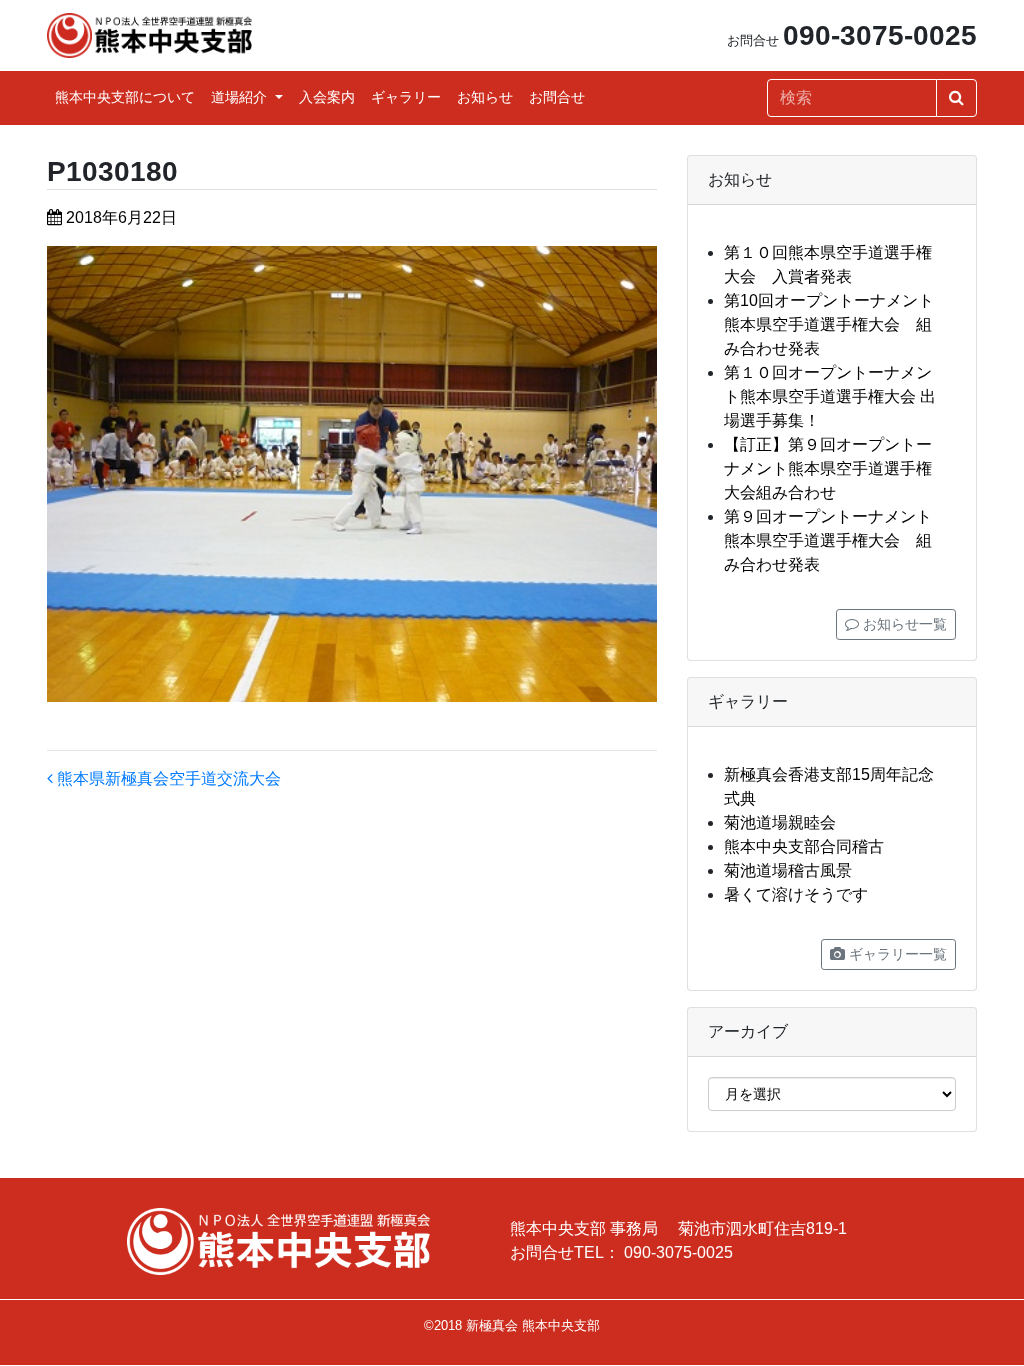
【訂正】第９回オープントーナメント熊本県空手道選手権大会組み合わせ (828, 468)
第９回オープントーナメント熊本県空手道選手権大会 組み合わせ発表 (828, 540)
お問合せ (557, 97)
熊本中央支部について (125, 97)
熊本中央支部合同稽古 (804, 846)
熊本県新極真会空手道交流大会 (167, 778)
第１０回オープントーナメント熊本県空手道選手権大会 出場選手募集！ (830, 396)
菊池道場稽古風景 (788, 870)
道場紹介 (241, 97)
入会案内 (327, 97)
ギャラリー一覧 (896, 954)
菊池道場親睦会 (780, 822)
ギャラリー (406, 97)
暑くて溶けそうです (796, 894)
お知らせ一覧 (903, 624)
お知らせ (485, 97)
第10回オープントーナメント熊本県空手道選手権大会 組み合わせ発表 (829, 324)
